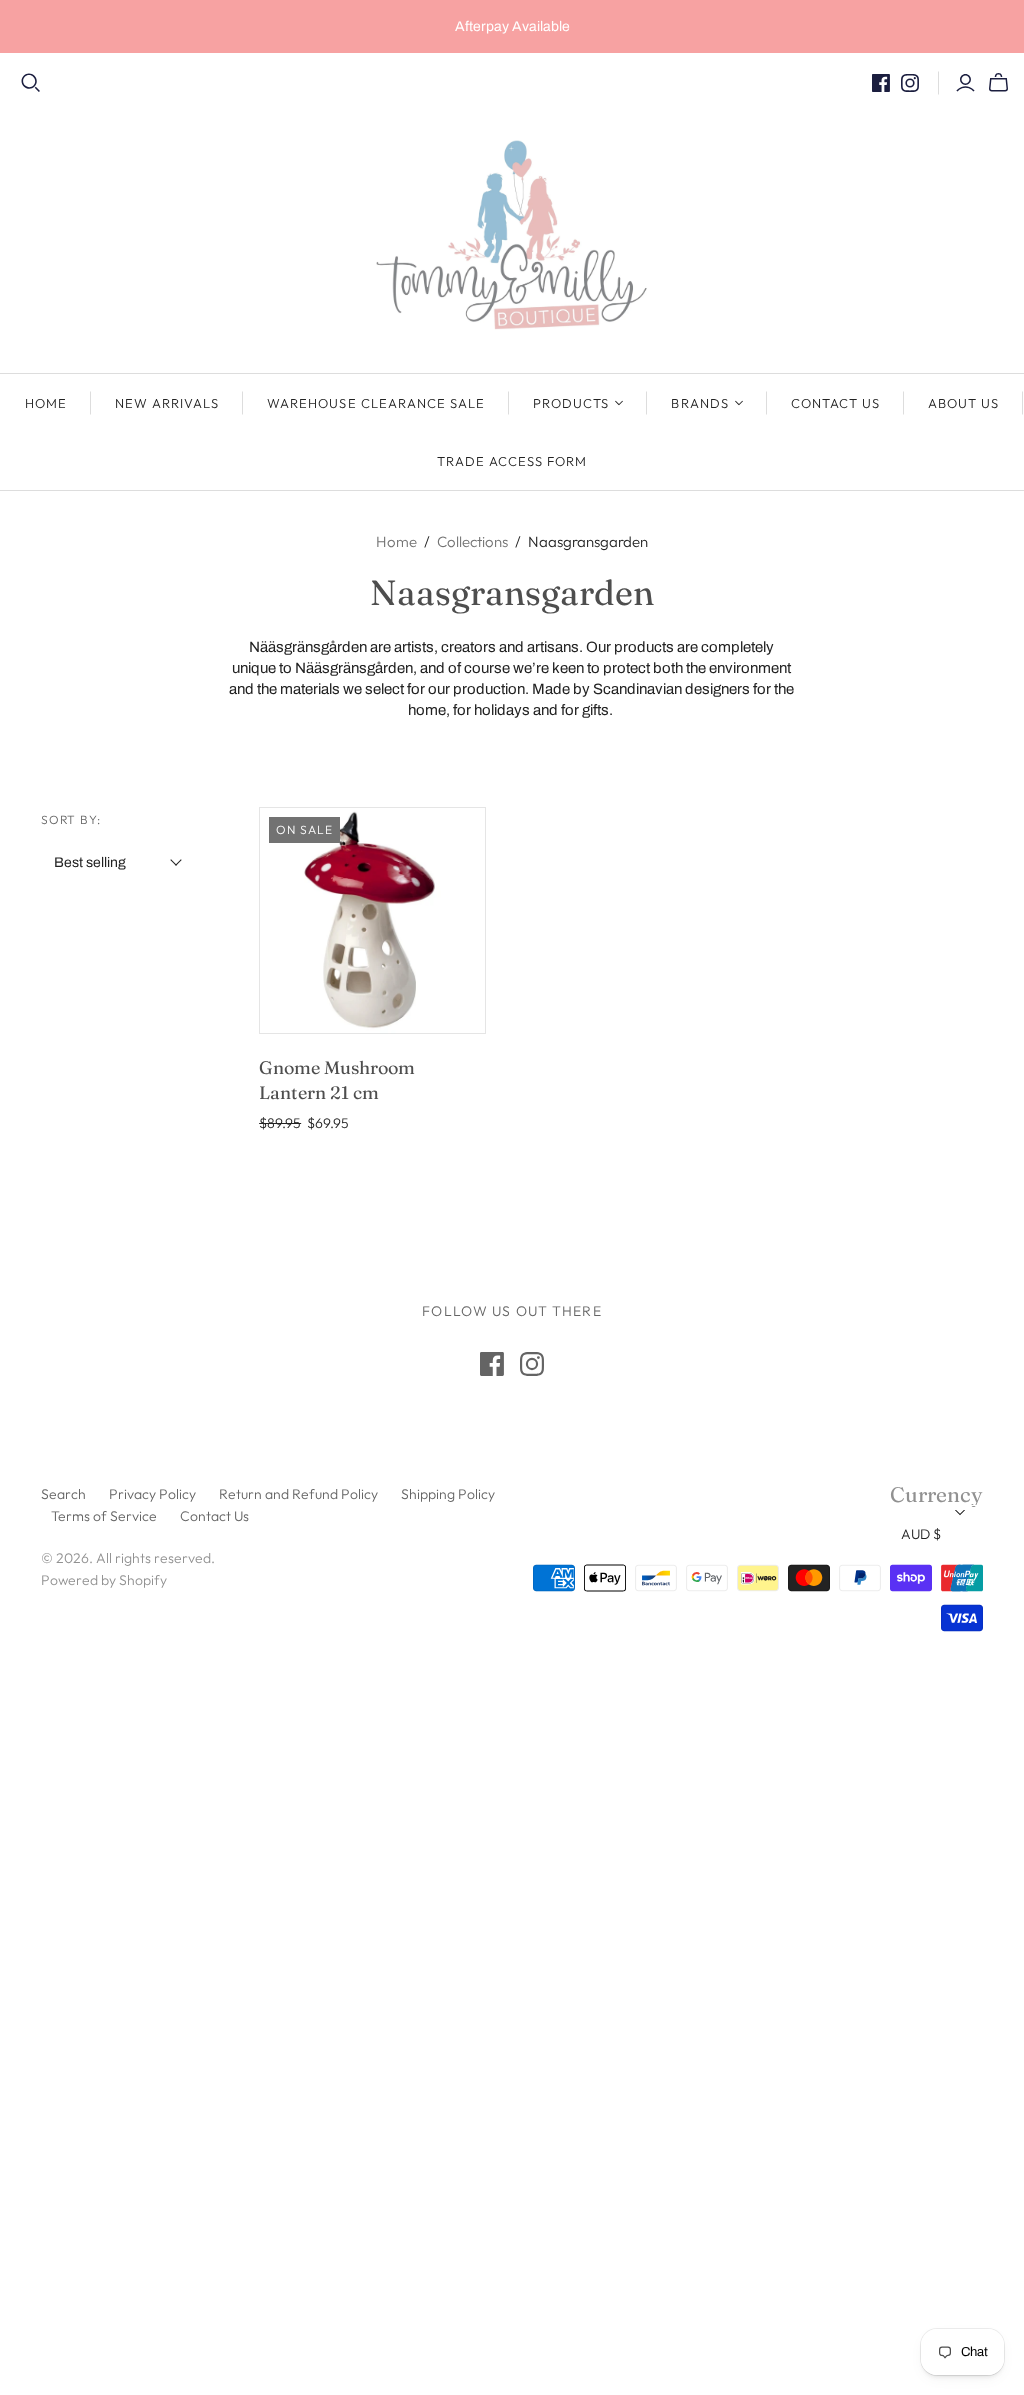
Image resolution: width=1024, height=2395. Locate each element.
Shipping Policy (448, 1494)
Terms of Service (104, 1516)
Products (571, 403)
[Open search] (31, 83)
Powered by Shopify (104, 1580)
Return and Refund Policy (298, 1494)
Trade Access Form (512, 461)
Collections (472, 541)
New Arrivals (167, 403)
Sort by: (71, 819)
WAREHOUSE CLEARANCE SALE (376, 403)
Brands (699, 403)
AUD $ (921, 1534)
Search (63, 1494)
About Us (963, 403)
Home (46, 403)
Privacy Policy (152, 1494)
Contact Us (835, 403)
